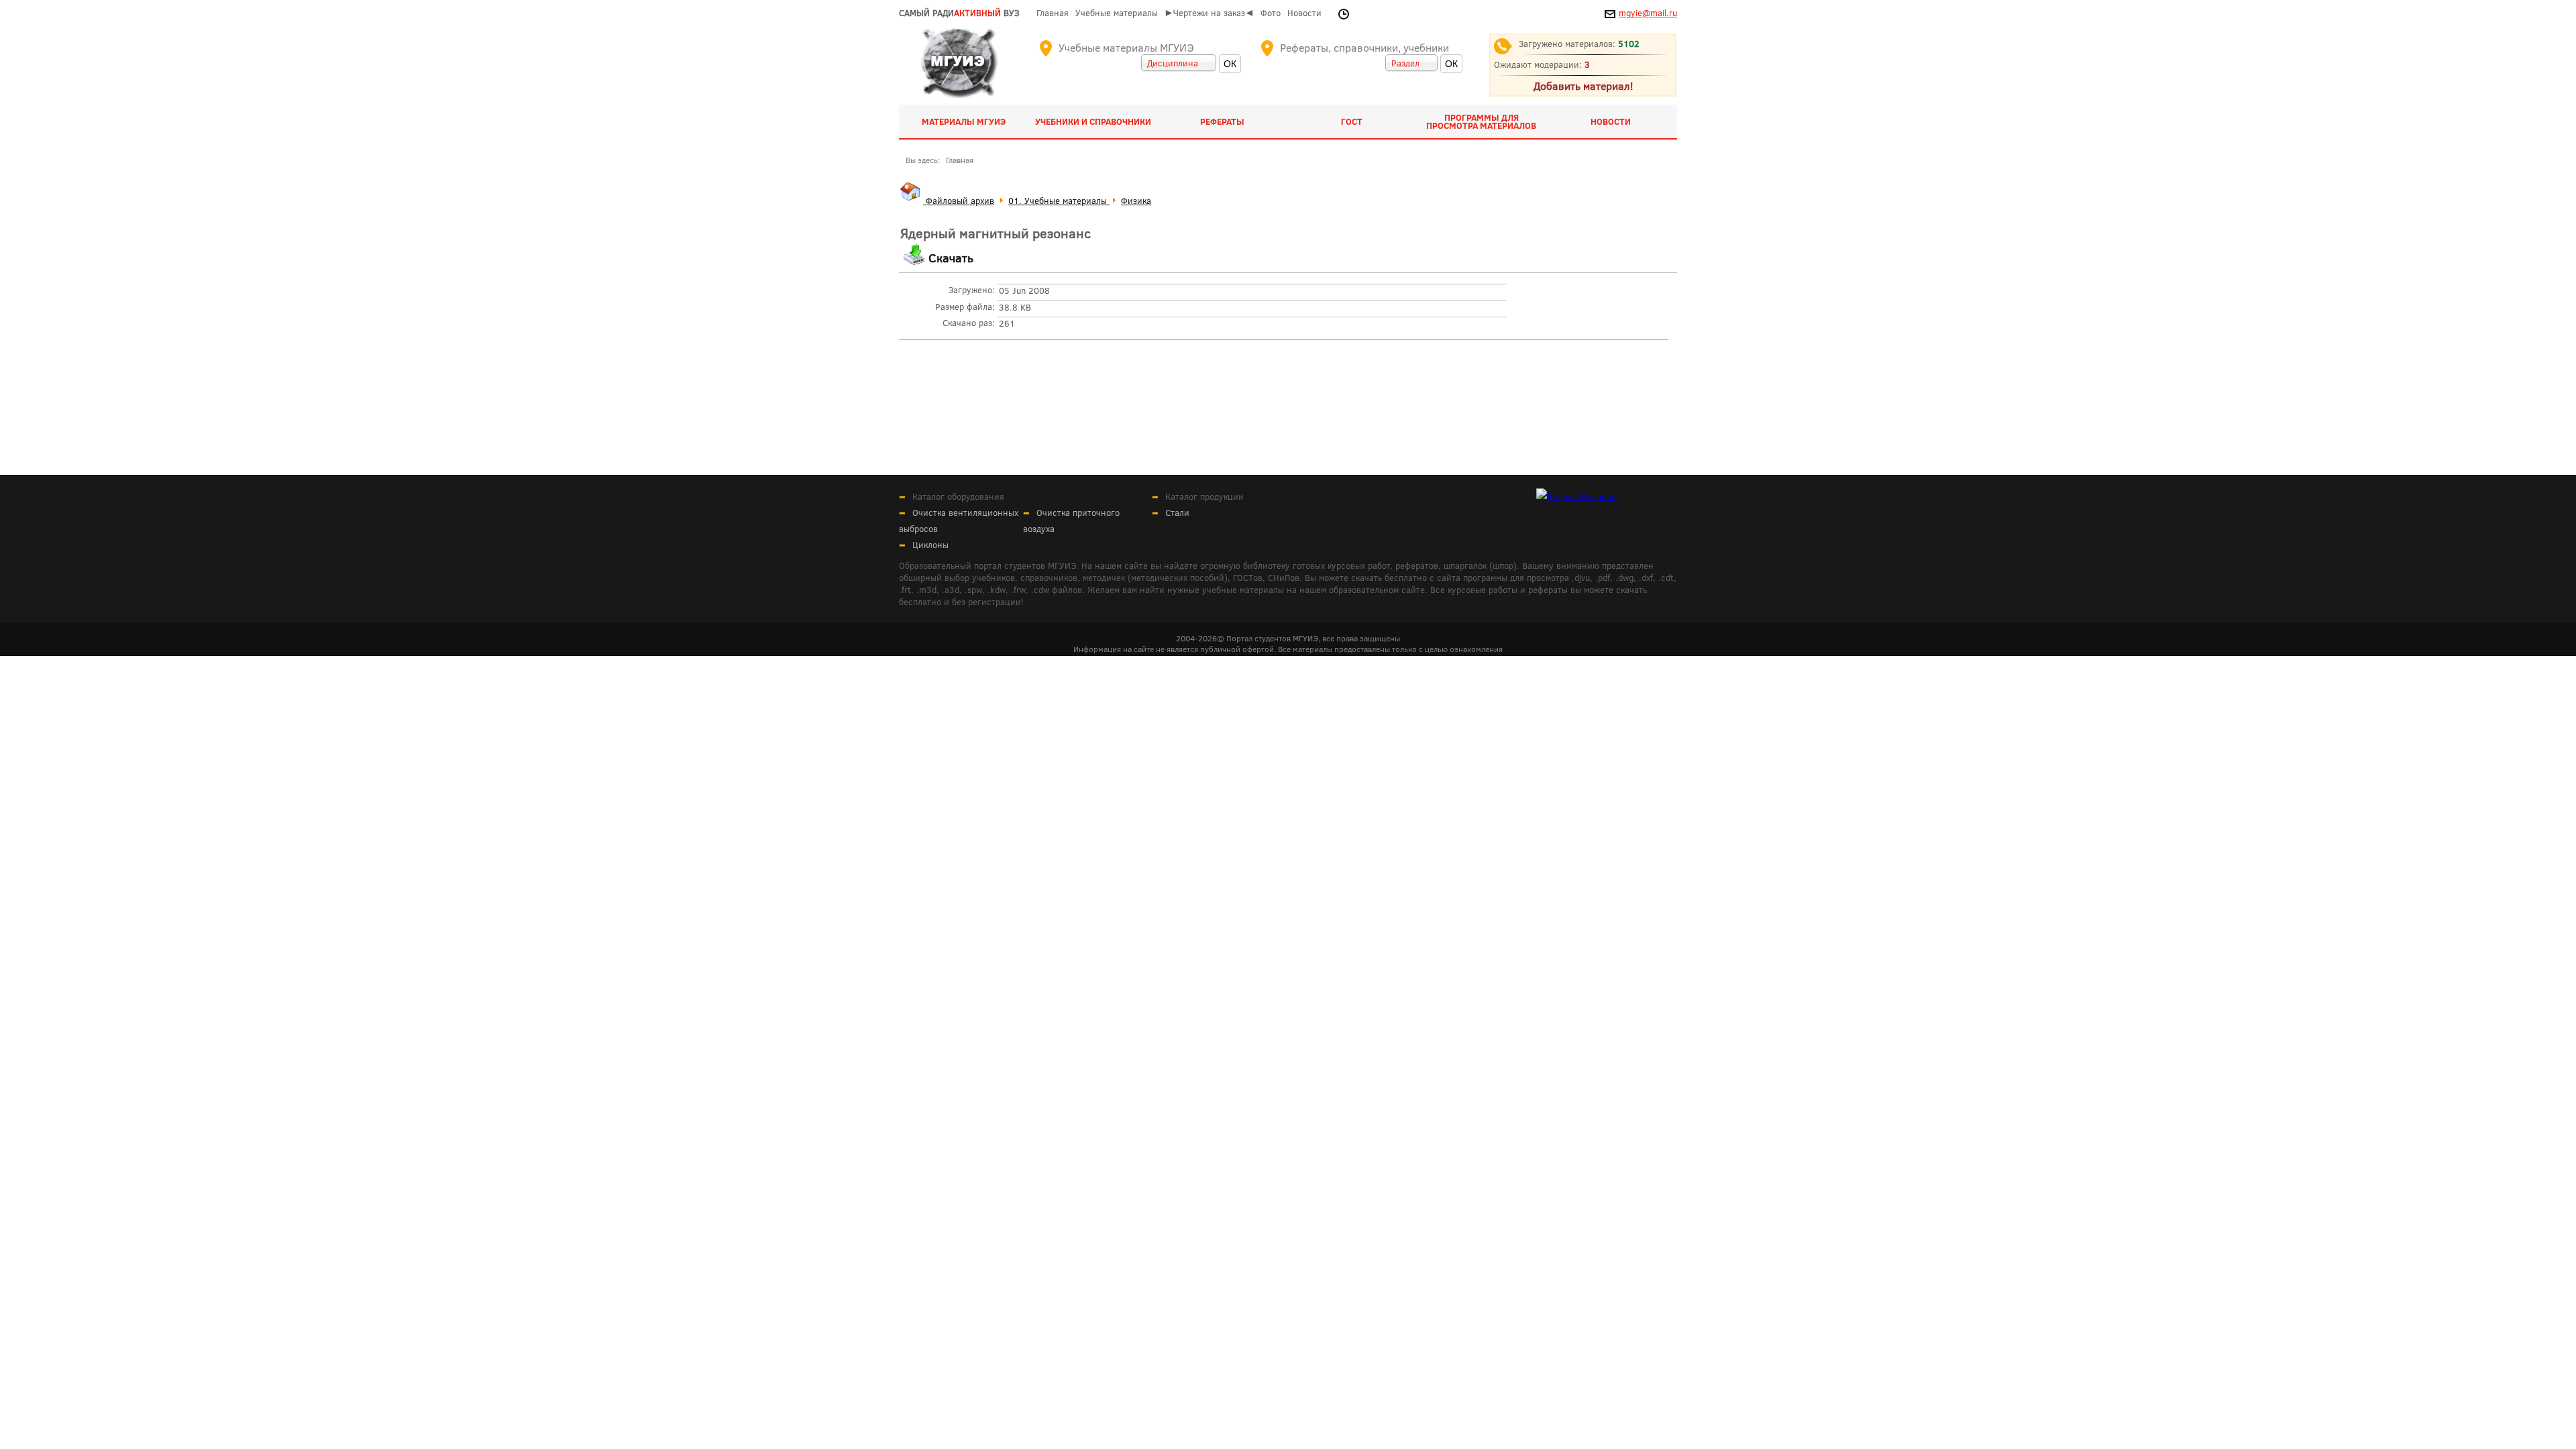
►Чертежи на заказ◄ (1209, 13)
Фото (1271, 13)
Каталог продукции (1204, 496)
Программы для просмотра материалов (1481, 121)
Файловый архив (959, 201)
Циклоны (930, 545)
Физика (1136, 201)
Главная (1053, 13)
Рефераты (1222, 121)
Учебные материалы (1117, 13)
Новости (1304, 13)
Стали (1177, 513)
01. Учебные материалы (1059, 201)
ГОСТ (1352, 121)
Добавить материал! (1583, 86)
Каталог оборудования (958, 496)
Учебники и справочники (1093, 121)
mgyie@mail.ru (1648, 13)
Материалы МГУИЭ (964, 121)
